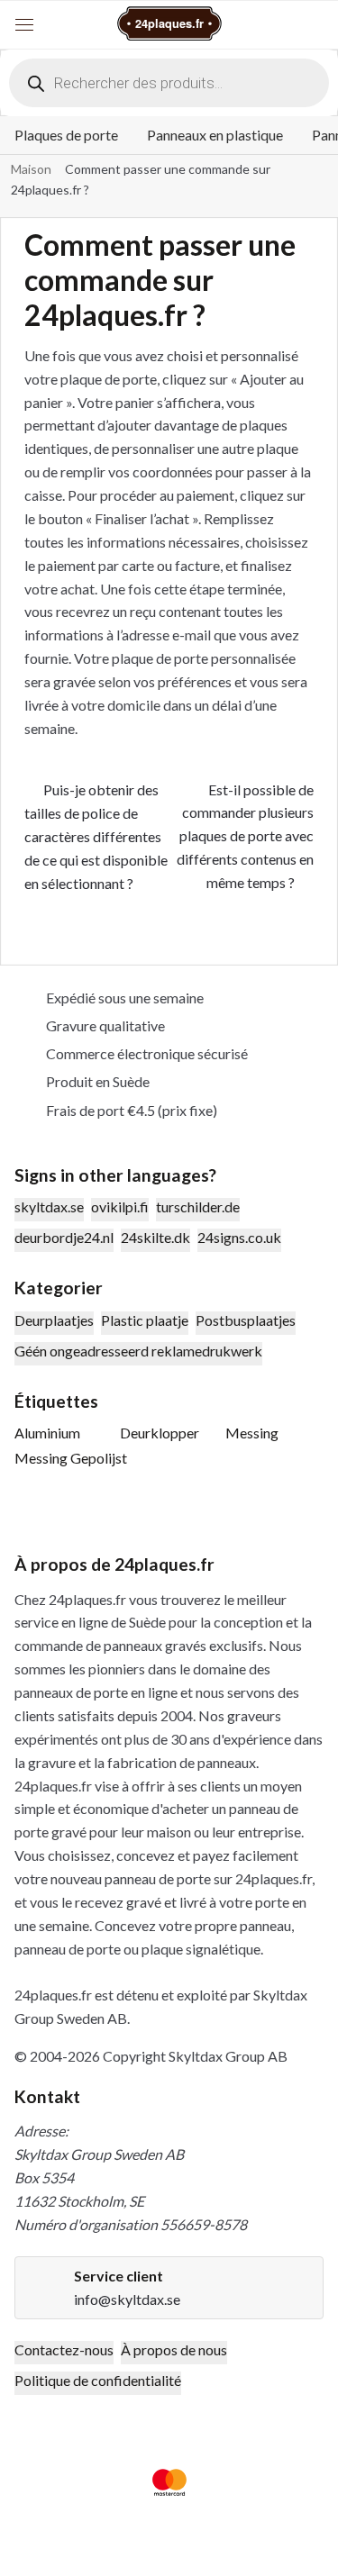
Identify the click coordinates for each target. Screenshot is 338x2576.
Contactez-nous (64, 2349)
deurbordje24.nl (64, 1237)
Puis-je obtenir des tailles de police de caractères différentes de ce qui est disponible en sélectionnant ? (96, 836)
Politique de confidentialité (98, 2380)
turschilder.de (198, 1206)
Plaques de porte (66, 135)
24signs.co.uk (239, 1237)
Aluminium (47, 1433)
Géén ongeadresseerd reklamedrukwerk (138, 1351)
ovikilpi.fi (120, 1206)
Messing (252, 1433)
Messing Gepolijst (71, 1458)
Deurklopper (160, 1433)
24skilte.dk (155, 1237)
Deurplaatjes (54, 1320)
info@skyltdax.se (127, 2299)
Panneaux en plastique (215, 135)
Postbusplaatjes (246, 1320)
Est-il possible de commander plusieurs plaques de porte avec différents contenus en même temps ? (245, 836)
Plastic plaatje (145, 1320)
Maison (31, 169)
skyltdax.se (49, 1206)
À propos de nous (174, 2349)
